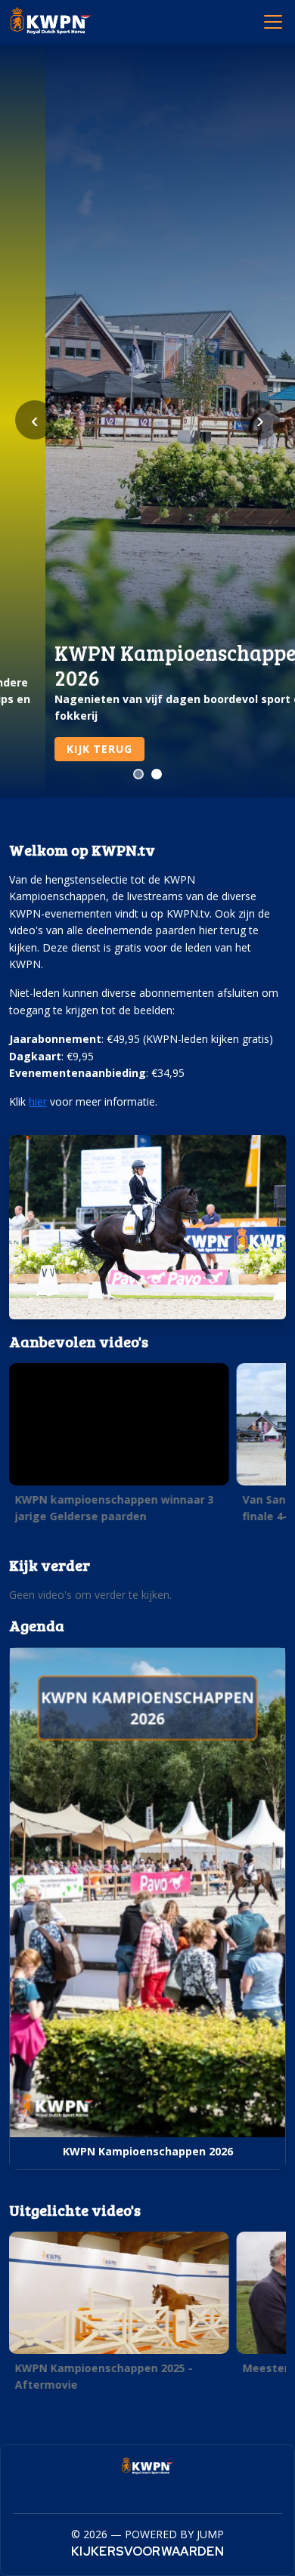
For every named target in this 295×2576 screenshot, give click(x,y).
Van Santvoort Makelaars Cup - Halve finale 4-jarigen (116, 1507)
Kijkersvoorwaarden (147, 2551)
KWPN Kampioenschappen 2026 (148, 2151)
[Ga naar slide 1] (138, 774)
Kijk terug (54, 749)
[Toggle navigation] (272, 21)
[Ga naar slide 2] (157, 774)
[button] (119, 1447)
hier (38, 1101)
